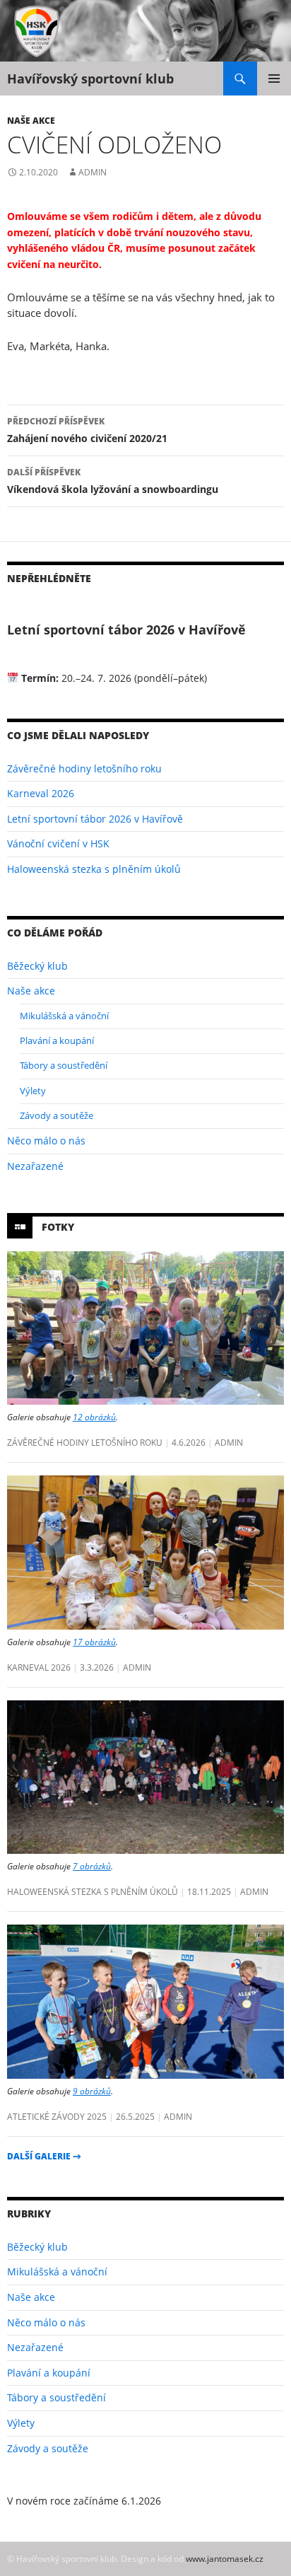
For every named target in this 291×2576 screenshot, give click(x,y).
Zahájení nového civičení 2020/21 (87, 430)
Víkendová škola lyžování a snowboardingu (113, 481)
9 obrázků (92, 2091)
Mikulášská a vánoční (64, 1016)
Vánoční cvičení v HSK (58, 843)
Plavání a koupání (57, 1040)
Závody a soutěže (57, 1115)
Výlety (33, 1091)
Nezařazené (35, 1166)
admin (93, 172)
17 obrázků (94, 1642)
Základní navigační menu (274, 79)
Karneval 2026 (41, 793)
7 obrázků (92, 1866)
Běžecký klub (37, 966)
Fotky (58, 1226)
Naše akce (31, 120)
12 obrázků (94, 1417)
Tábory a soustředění (64, 1065)
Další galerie (44, 2156)
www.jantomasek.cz (225, 2558)
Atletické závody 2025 (57, 2116)
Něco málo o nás (46, 1141)
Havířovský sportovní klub (90, 79)
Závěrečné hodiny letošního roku (84, 768)
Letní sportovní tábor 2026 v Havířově (95, 819)
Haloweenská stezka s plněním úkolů (94, 869)
